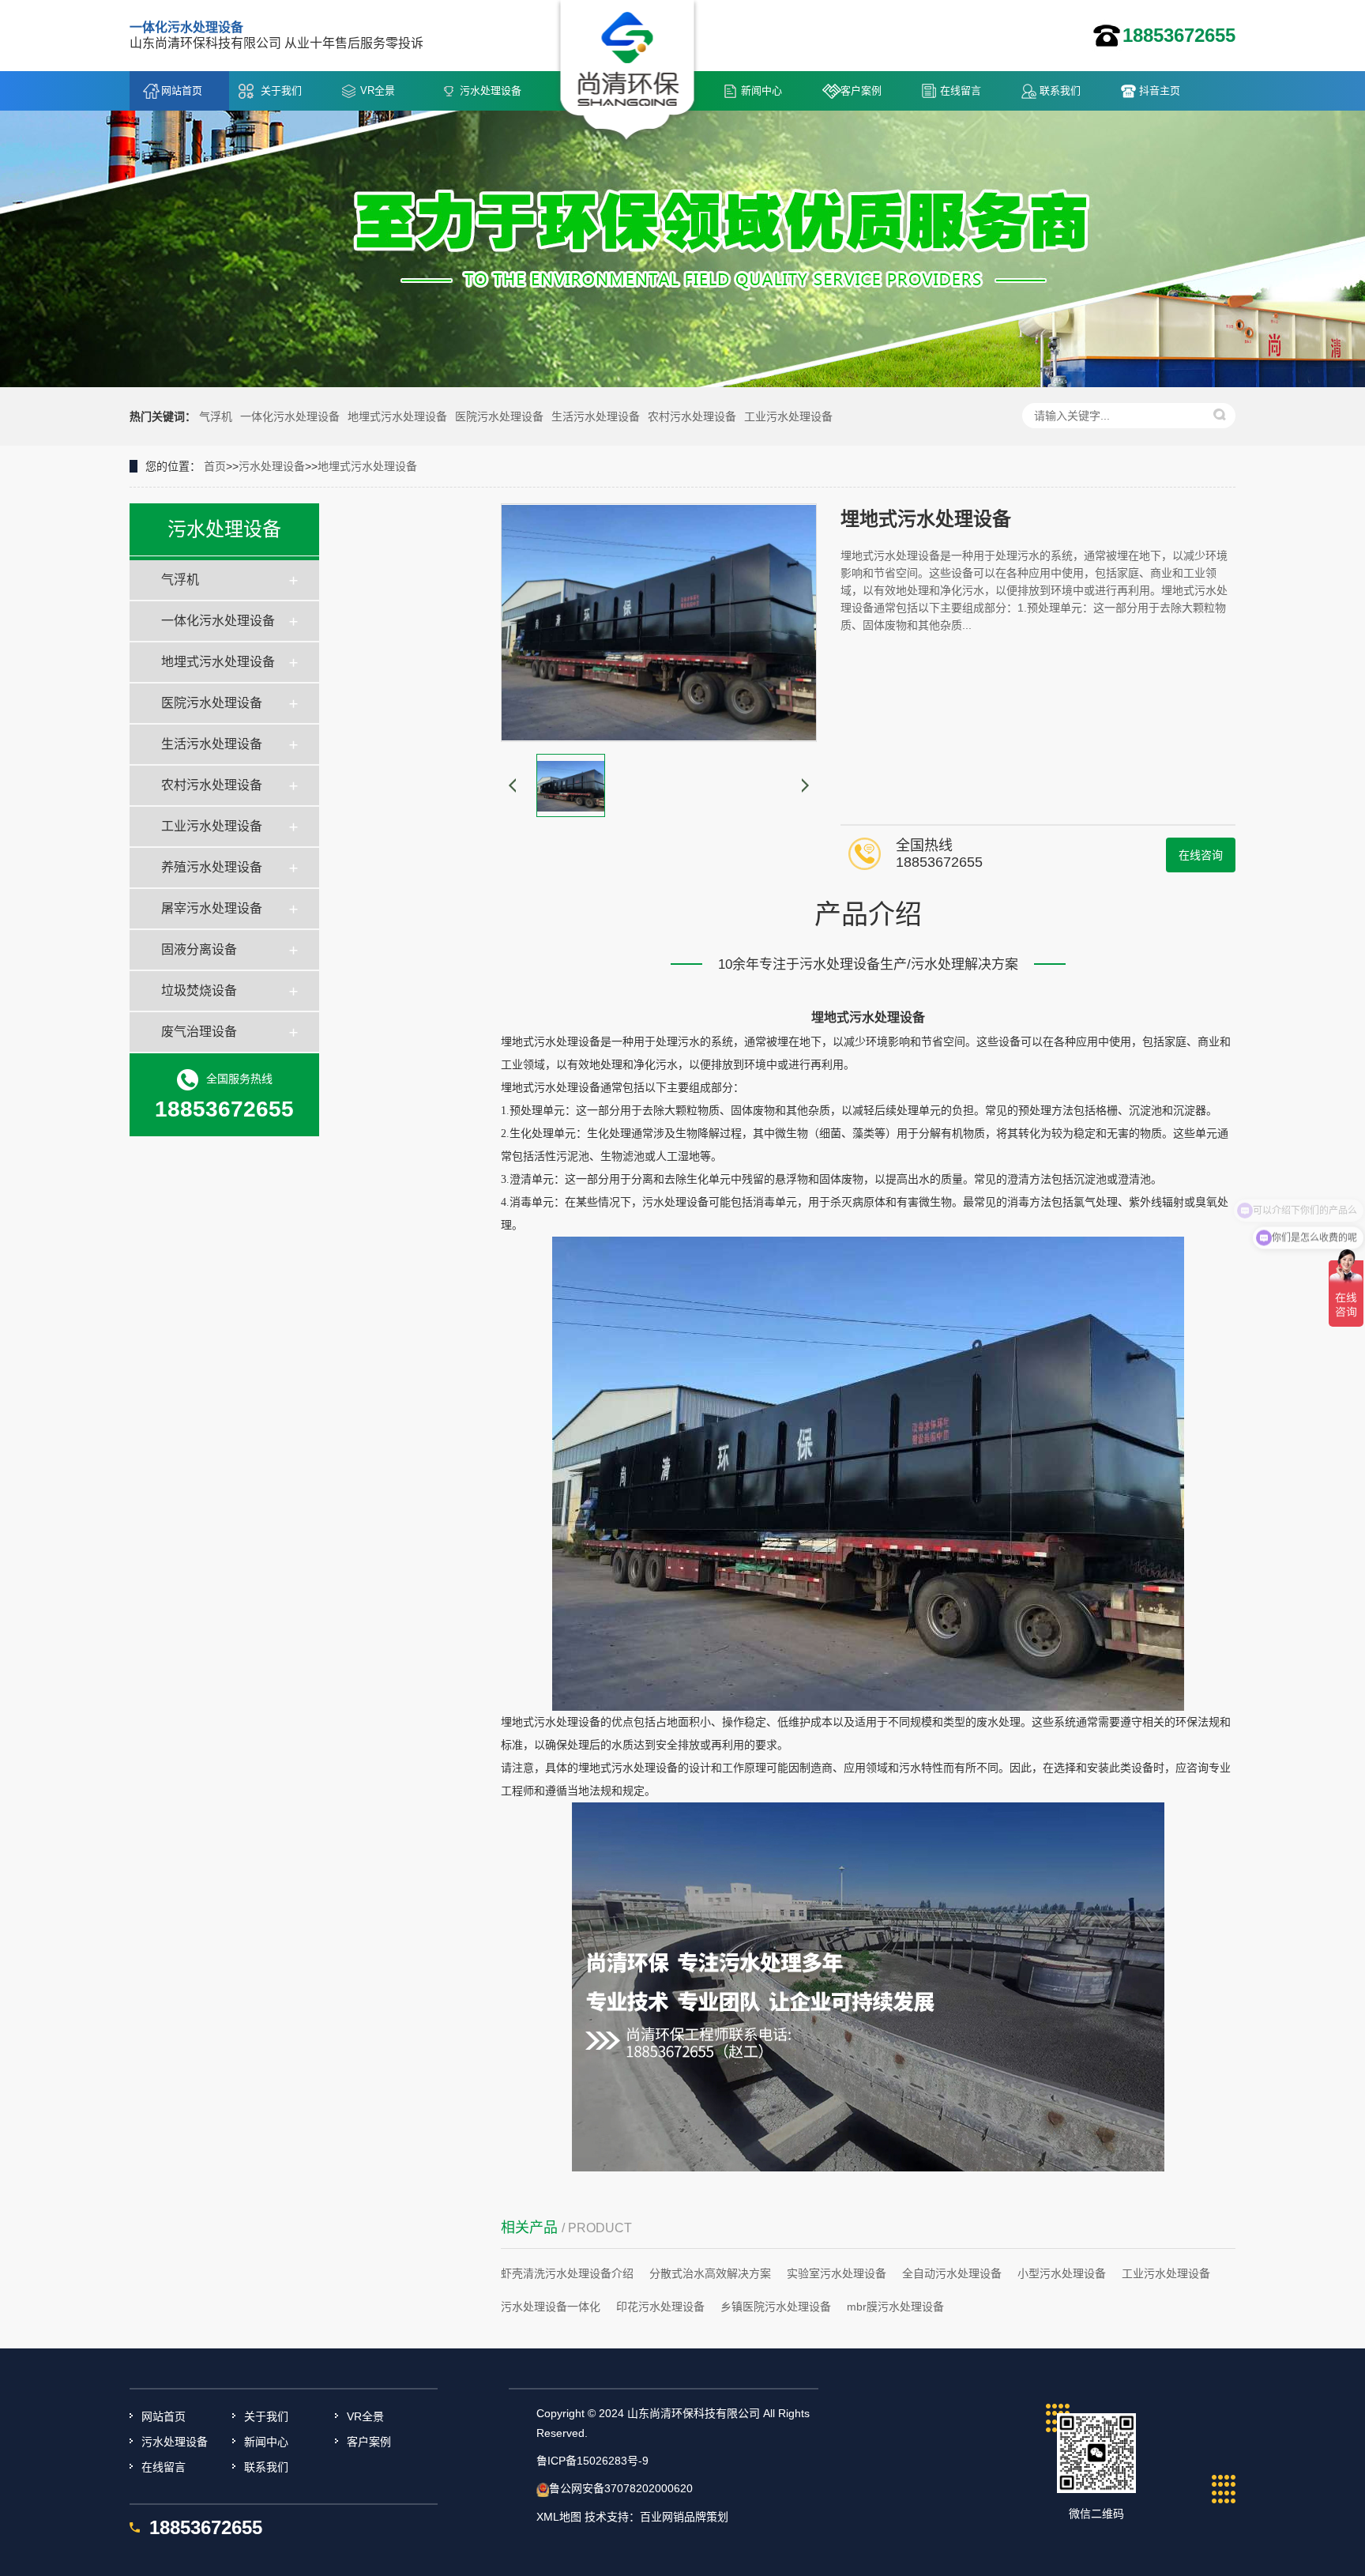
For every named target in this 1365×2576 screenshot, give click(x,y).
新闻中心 (761, 90)
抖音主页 (1160, 90)
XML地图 (559, 2517)
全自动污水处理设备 (952, 2273)
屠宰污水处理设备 (212, 908)
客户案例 (861, 90)
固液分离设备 (199, 949)
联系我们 (1060, 90)
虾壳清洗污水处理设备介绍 (567, 2273)
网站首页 (182, 90)
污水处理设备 (491, 90)
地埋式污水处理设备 (397, 416)
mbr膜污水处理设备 (895, 2307)
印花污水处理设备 (660, 2307)
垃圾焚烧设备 (199, 990)
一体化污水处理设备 (290, 416)
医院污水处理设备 (499, 416)
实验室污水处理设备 (837, 2273)
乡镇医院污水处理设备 (776, 2307)
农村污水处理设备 (692, 416)
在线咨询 (1201, 855)
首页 (215, 466)
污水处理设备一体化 (551, 2307)
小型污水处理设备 (1062, 2273)
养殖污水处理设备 (212, 867)
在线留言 (961, 90)
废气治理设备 (199, 1032)
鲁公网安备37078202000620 (621, 2488)
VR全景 (378, 90)
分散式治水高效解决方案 (710, 2273)
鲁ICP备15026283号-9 (592, 2461)
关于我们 (281, 90)
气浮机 (216, 416)
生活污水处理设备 (596, 416)
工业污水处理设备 (788, 416)
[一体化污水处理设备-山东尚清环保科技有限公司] (628, 72)
